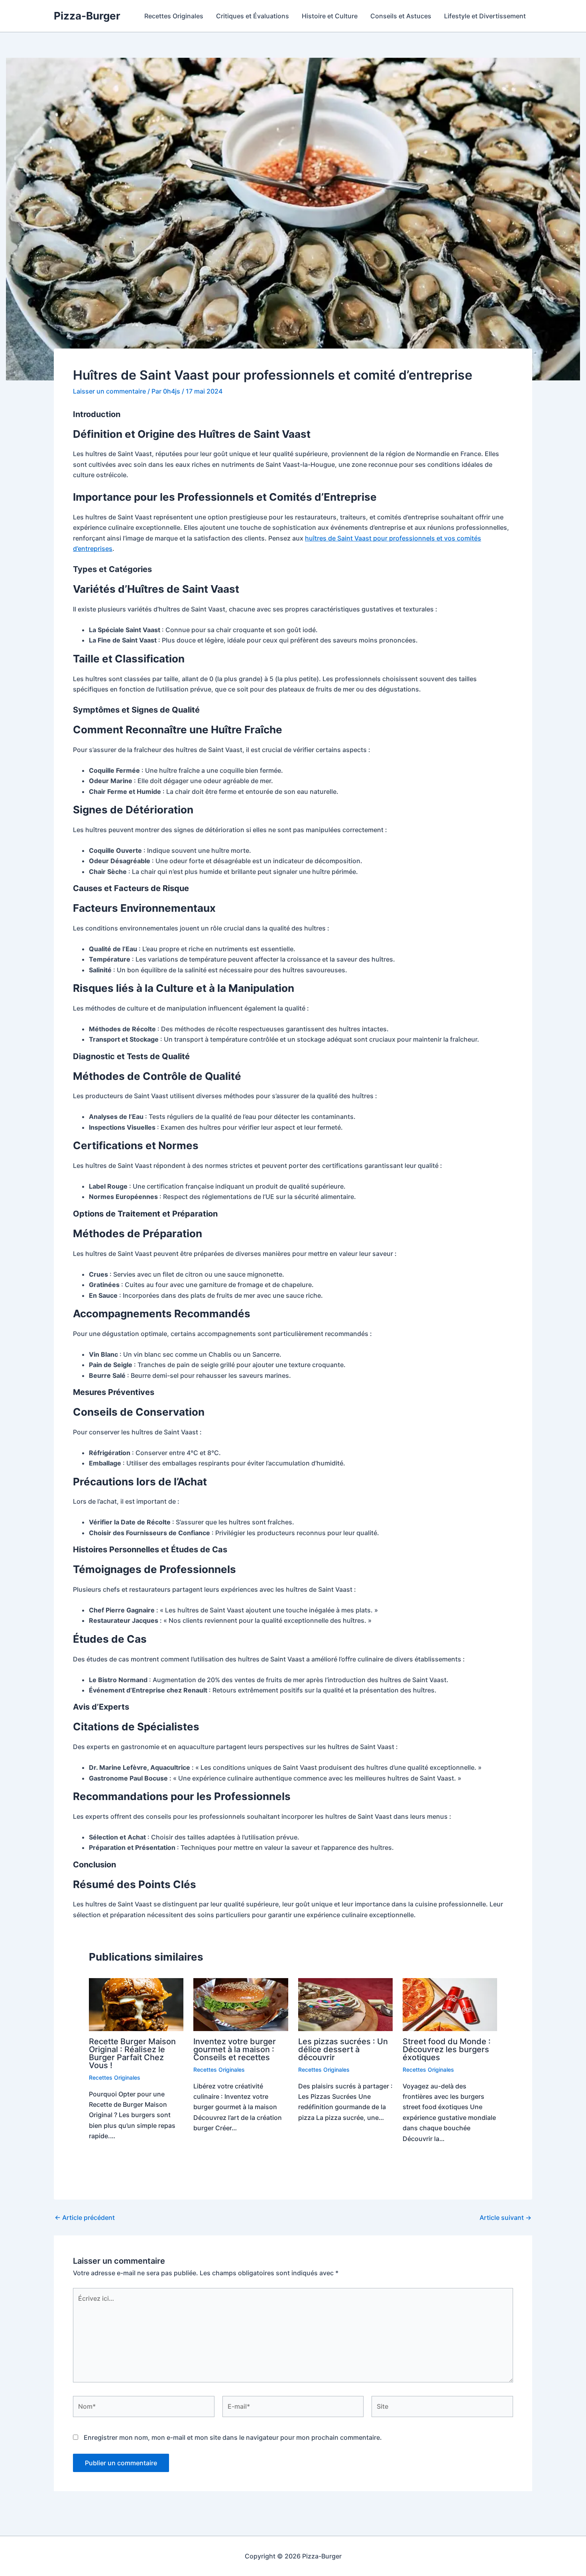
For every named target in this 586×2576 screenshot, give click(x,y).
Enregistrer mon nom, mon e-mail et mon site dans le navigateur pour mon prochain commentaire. (233, 2437)
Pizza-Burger (87, 16)
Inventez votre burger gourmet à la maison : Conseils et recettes (235, 2049)
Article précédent (85, 2218)
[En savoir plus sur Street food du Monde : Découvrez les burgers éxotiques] (450, 2004)
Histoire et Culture (330, 16)
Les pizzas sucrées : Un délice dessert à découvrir (343, 2049)
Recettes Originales (174, 16)
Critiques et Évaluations (253, 16)
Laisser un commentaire (109, 391)
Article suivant (505, 2218)
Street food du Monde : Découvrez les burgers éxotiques (447, 2049)
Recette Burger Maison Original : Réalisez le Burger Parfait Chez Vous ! (132, 2053)
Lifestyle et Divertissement (485, 16)
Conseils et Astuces (401, 16)
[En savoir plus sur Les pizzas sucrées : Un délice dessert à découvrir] (345, 2004)
